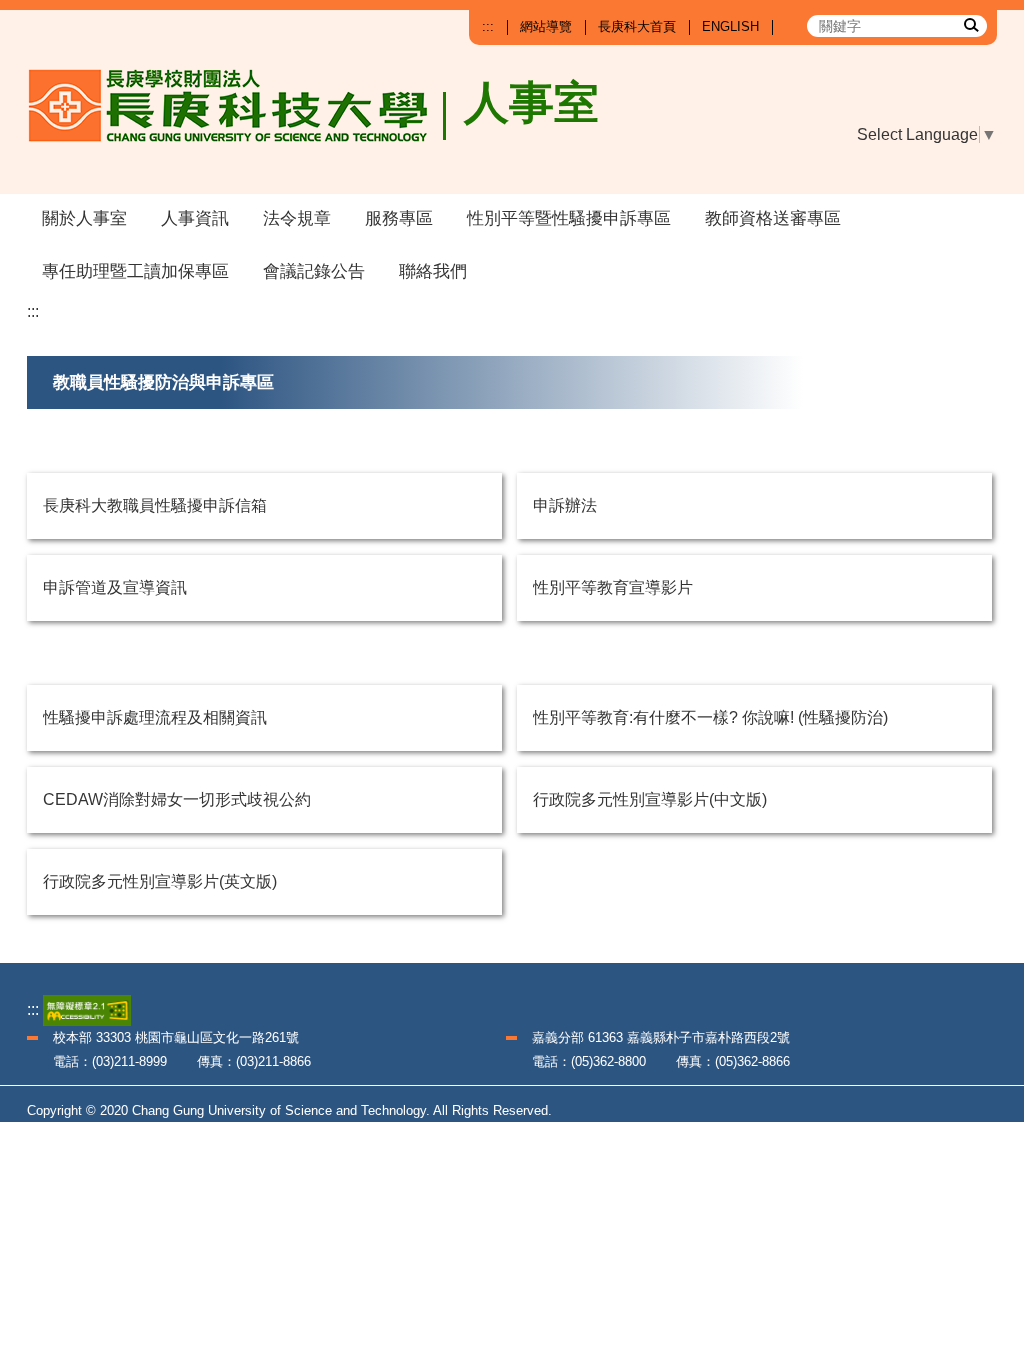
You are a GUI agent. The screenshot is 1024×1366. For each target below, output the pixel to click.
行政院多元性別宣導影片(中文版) (650, 799)
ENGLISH (730, 26)
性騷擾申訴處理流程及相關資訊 (155, 717)
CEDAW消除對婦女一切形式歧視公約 (177, 799)
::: (488, 26)
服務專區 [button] (399, 218)
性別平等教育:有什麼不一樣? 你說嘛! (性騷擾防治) (710, 717)
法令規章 (297, 218)
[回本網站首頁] (237, 122)
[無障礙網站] (87, 1009)
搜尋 (970, 24)
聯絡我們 (433, 271)
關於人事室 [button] (84, 218)
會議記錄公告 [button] (314, 271)
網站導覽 (546, 26)
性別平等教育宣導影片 (613, 587)
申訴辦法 (565, 505)
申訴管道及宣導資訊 (115, 587)
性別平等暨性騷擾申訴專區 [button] (569, 218)
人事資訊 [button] (195, 218)
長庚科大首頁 (637, 26)
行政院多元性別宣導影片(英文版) (160, 881)
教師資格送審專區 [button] (773, 218)
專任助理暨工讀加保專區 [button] (135, 271)
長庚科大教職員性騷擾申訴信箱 (155, 505)
